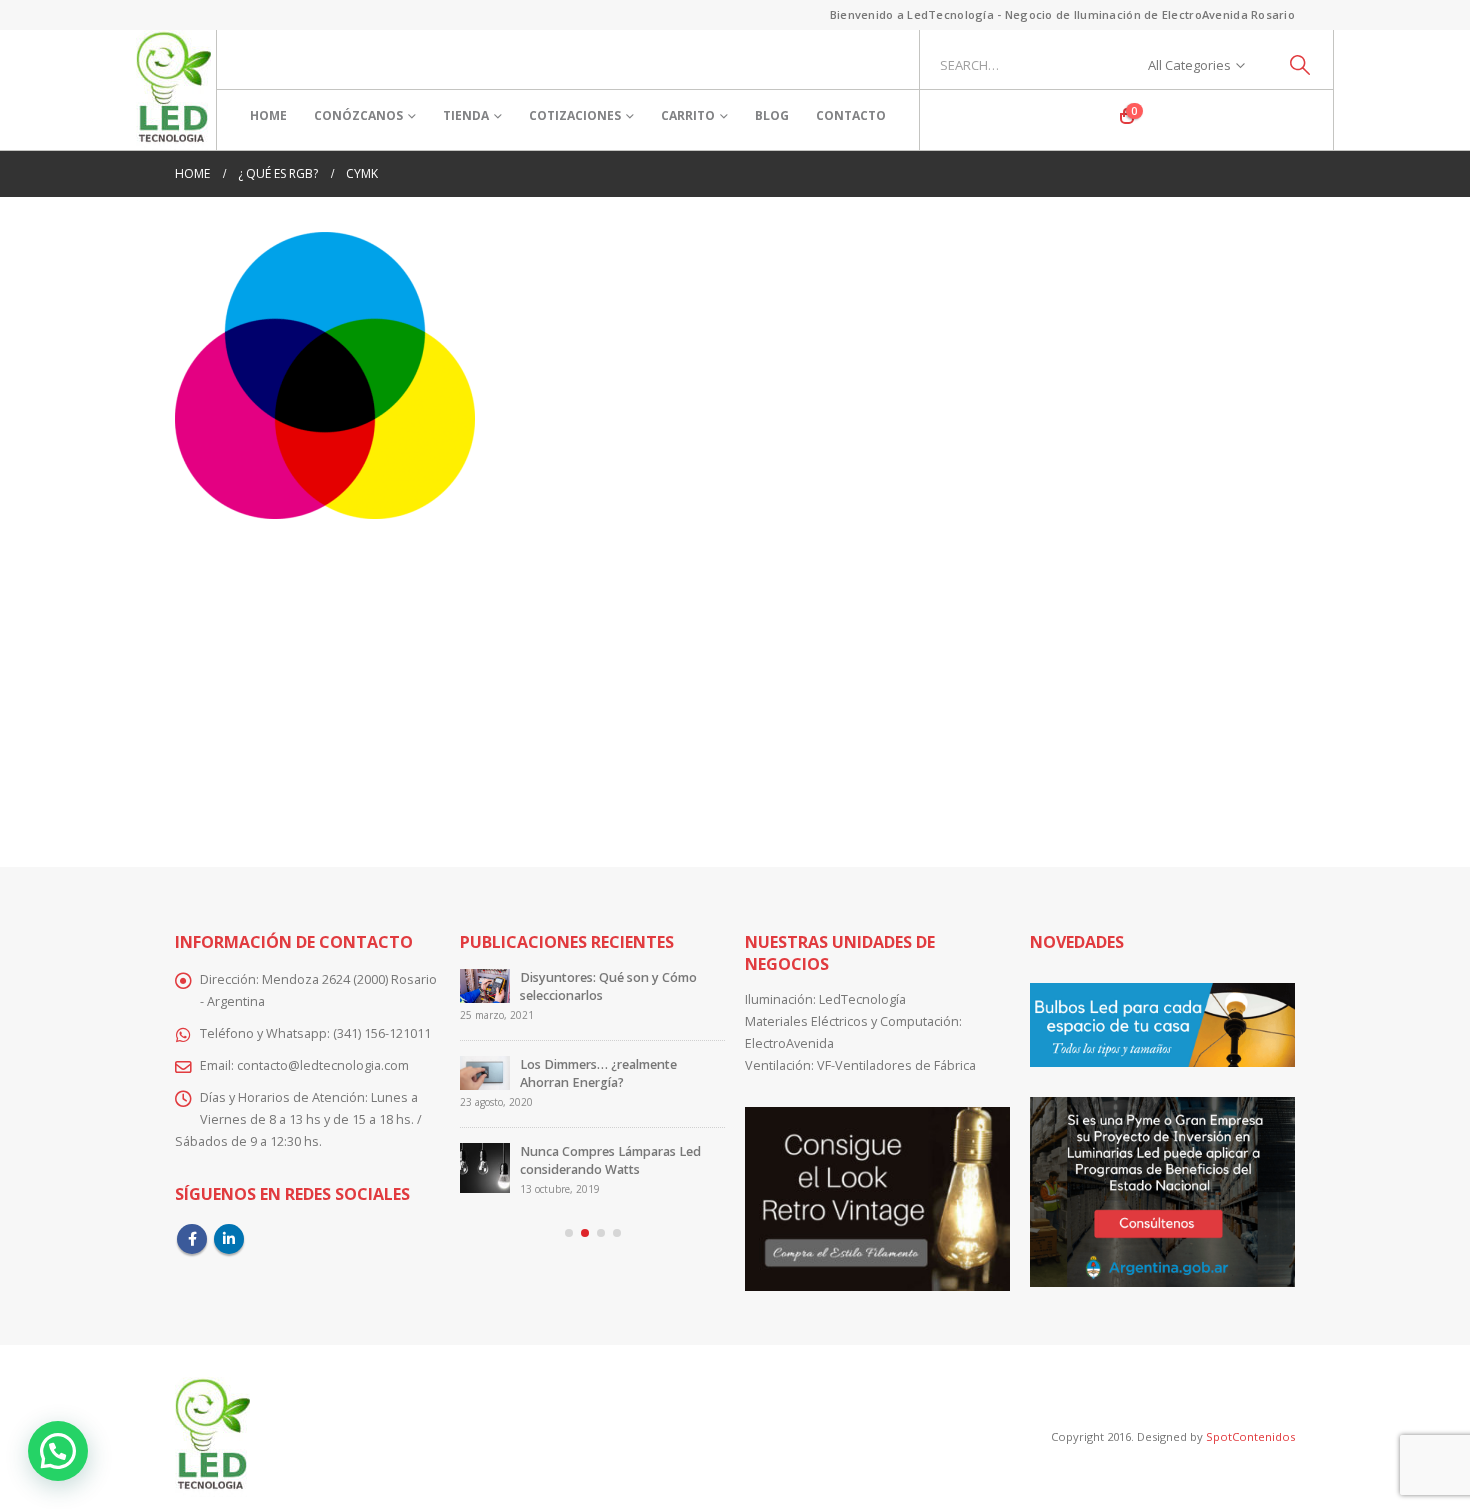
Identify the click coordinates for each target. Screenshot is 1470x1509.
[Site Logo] (173, 90)
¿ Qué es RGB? (562, 1064)
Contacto (851, 115)
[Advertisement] (735, 679)
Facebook (192, 1239)
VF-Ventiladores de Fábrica (896, 1065)
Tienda (466, 115)
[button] (569, 1233)
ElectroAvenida (789, 1043)
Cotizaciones (575, 115)
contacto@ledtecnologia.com (323, 1065)
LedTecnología (862, 999)
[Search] (1300, 65)
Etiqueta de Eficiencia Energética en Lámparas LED (617, 986)
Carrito (688, 115)
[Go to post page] (485, 994)
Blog (772, 115)
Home (268, 115)
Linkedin (229, 1239)
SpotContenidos (1249, 1436)
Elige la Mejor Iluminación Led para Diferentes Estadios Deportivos (609, 1151)
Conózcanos (358, 115)
